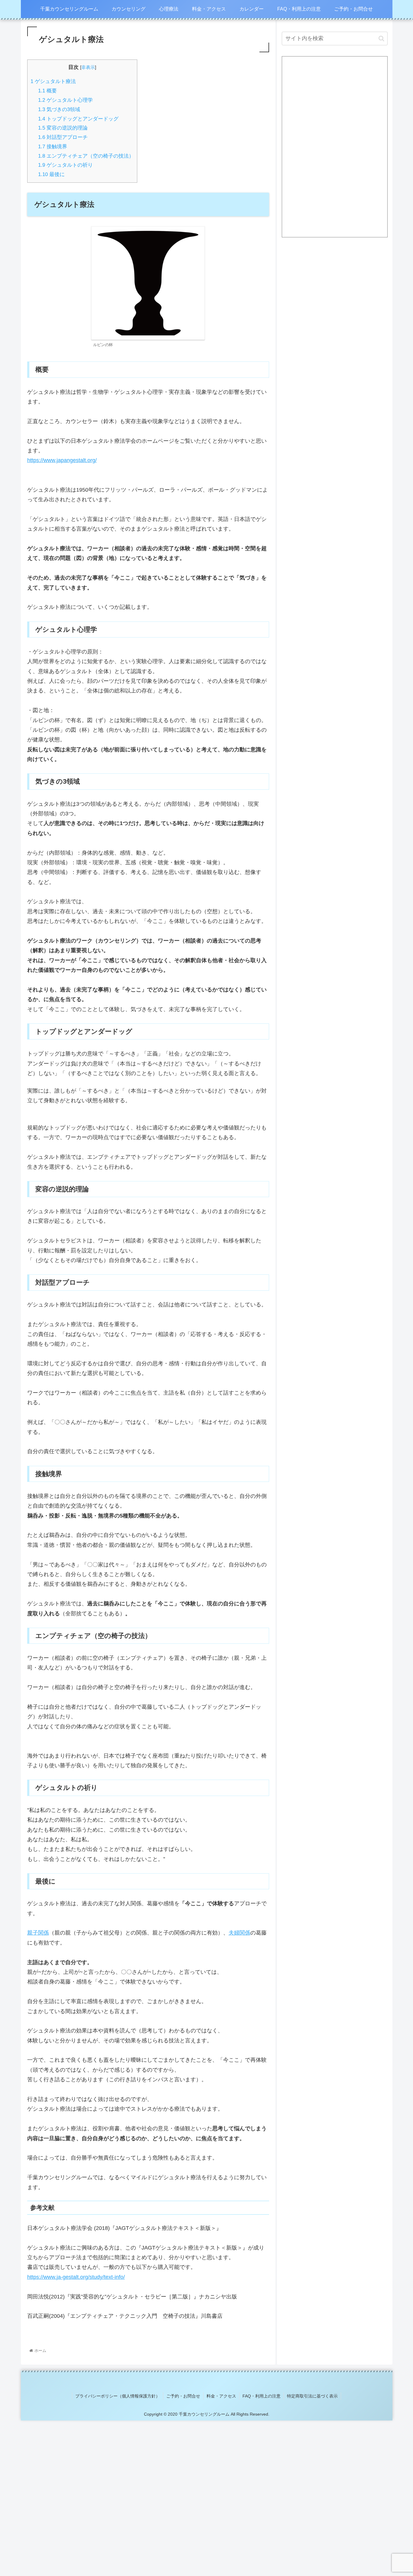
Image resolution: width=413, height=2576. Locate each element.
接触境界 (53, 147)
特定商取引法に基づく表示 (312, 2396)
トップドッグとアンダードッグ (78, 119)
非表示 (88, 67)
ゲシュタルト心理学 (65, 100)
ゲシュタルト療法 (53, 81)
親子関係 (38, 1933)
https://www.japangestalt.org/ (62, 460)
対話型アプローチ (63, 137)
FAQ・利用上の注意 (262, 2396)
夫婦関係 (239, 1933)
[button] (381, 39)
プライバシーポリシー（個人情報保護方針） (118, 2396)
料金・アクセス (221, 2396)
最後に (51, 174)
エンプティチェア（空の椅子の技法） (86, 156)
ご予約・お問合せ (183, 2396)
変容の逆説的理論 (63, 128)
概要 (47, 91)
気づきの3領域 (59, 109)
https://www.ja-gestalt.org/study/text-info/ (76, 2277)
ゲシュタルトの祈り (65, 165)
